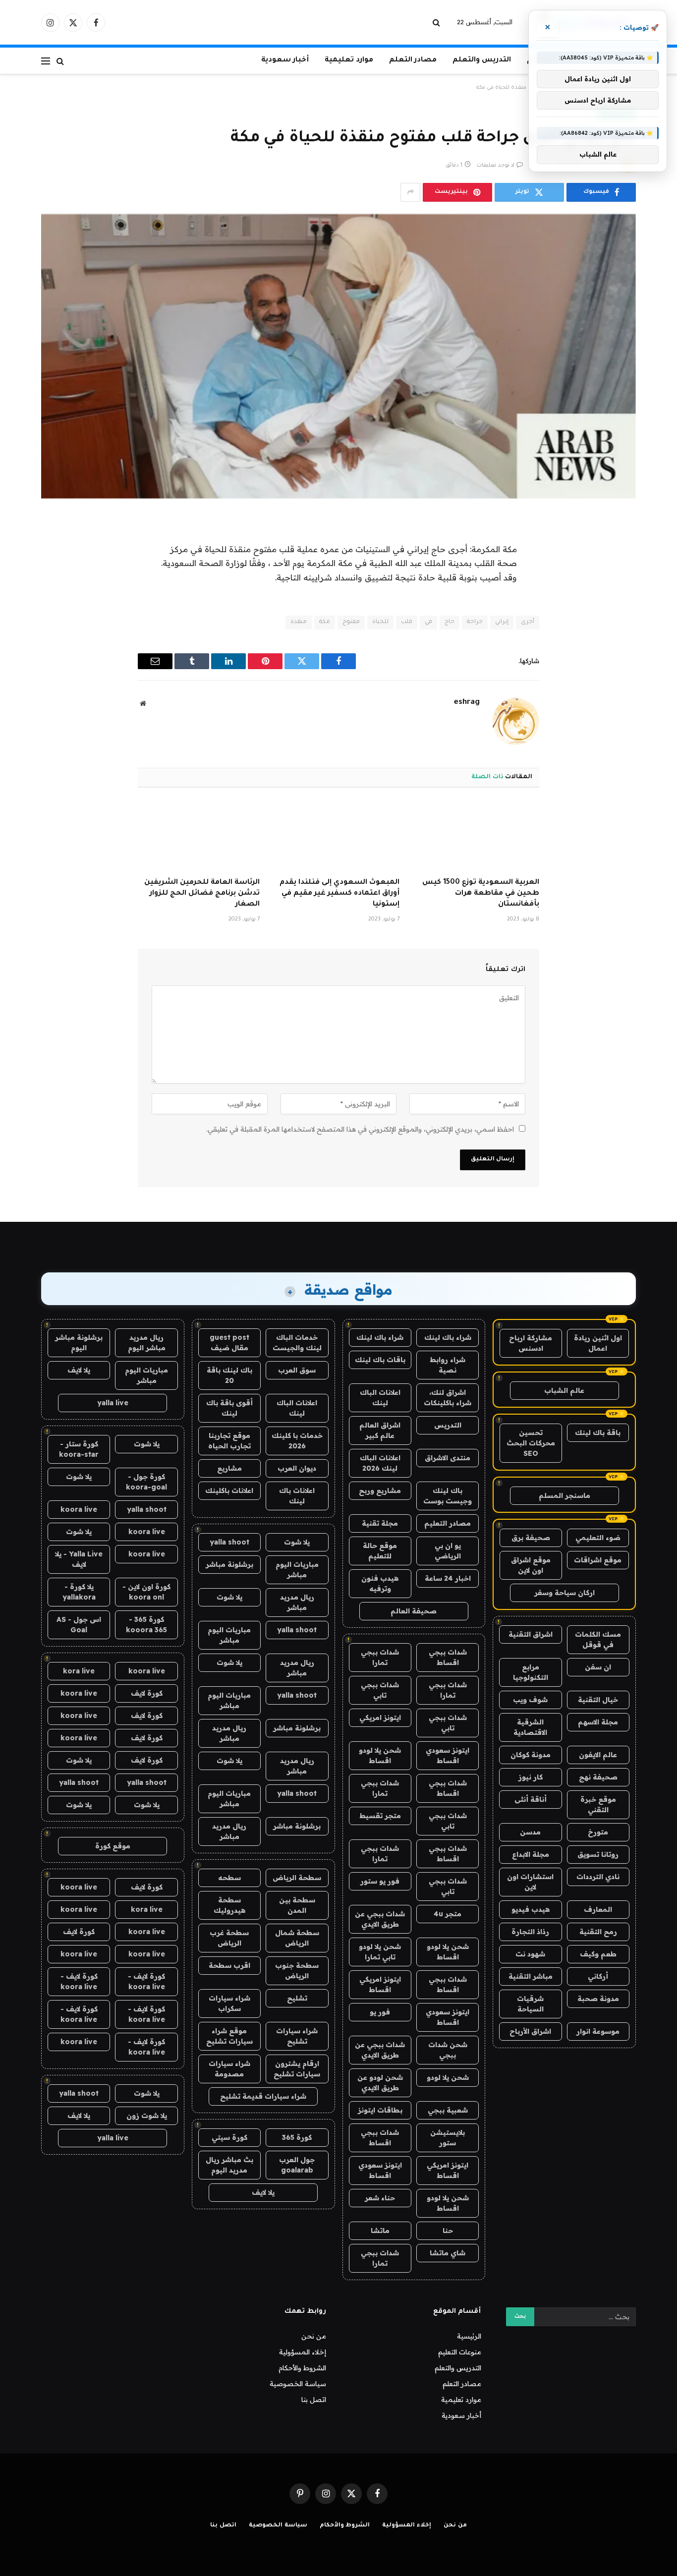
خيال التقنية (598, 1700)
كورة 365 (297, 2137)
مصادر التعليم (448, 1523)
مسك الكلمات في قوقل (598, 1639)
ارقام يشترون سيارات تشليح (297, 2069)
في (428, 622)
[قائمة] (46, 61)
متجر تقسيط (380, 1816)
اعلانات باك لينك (297, 1496)
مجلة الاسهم (598, 1722)
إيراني (502, 622)
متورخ (598, 1832)
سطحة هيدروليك (229, 1905)
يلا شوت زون (147, 2116)
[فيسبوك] (619, 547)
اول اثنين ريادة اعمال (598, 1343)
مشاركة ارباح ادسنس (531, 1343)
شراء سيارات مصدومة (229, 2069)
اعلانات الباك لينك (380, 1398)
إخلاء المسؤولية (303, 2352)
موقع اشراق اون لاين (531, 1565)
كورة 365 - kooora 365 (146, 1625)
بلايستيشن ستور (448, 2138)
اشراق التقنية (531, 1634)
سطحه (229, 1878)
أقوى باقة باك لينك (229, 1408)
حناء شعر (380, 2198)
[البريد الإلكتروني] (619, 648)
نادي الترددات (598, 1877)
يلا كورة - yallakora (79, 1592)
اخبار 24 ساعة (448, 1578)
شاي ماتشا (448, 2253)
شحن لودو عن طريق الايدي (380, 2083)
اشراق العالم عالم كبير (380, 1430)
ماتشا (380, 2231)
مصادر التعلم (413, 60)
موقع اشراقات (598, 1560)
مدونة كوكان (531, 1755)
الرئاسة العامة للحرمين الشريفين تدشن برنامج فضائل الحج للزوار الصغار (202, 894)
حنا (448, 2231)
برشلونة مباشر (229, 1564)
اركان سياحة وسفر (564, 1593)
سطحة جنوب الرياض (297, 1971)
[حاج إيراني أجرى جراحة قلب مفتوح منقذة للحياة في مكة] (338, 356)
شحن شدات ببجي (448, 2050)
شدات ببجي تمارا (380, 1657)
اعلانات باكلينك (229, 1490)
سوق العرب (297, 1370)
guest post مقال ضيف (229, 1343)
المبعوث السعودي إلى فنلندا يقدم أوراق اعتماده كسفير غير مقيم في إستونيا (339, 894)
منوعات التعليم (460, 2352)
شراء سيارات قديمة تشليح (263, 2096)
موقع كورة (113, 1846)
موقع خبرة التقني (598, 1804)
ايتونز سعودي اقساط (448, 1755)
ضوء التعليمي (598, 1538)
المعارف (598, 1909)
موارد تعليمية (349, 60)
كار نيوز (531, 1777)
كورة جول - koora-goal (146, 1482)
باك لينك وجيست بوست (448, 1496)
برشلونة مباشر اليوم (79, 1343)
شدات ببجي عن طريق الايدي (380, 1919)
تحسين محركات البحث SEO (531, 1443)
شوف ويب (530, 1700)
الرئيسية (469, 2336)
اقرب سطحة (229, 1965)
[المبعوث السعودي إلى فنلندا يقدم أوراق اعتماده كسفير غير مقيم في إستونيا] (338, 836)
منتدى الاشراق (448, 1458)
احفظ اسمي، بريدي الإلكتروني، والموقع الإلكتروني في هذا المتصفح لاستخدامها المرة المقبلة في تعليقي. (360, 1129)
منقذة (299, 622)
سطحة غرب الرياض (229, 1938)
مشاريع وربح (380, 1490)
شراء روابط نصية (448, 1365)
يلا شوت (297, 1542)
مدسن (530, 1832)
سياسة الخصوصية (298, 2384)
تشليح (297, 1998)
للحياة (380, 622)
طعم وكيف (598, 1954)
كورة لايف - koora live (146, 1981)
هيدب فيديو (531, 1909)
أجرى (528, 622)
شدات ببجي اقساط (448, 1657)
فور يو (380, 2012)
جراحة (475, 622)
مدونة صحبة (598, 1999)
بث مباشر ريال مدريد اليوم (229, 2165)
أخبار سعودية (285, 60)
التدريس (448, 1425)
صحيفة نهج (598, 1777)
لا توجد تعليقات (496, 166)
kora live (79, 1671)
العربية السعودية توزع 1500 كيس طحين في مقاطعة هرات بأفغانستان (481, 894)
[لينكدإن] (619, 598)
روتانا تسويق (598, 1854)
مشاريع (229, 1468)
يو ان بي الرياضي (448, 1551)
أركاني (598, 1976)
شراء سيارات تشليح (297, 2036)
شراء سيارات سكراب (229, 2003)
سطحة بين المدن (297, 1905)
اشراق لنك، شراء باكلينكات (448, 1398)
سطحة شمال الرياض (297, 1938)
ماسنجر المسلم (564, 1495)
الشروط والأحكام (302, 2368)
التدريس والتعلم (482, 60)
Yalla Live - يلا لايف (79, 1559)
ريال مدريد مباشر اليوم (147, 1343)
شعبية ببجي (448, 2110)
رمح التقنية (598, 1932)
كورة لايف (147, 1693)
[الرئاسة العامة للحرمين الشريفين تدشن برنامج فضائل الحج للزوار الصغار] (199, 836)
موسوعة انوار (598, 2031)
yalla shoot (229, 1542)
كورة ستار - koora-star (79, 1449)
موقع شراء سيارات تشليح (229, 2036)
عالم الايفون (598, 1755)
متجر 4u (448, 1914)
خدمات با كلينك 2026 (297, 1441)
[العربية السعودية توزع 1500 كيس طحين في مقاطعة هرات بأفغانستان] (478, 836)
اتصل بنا (314, 2400)
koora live (79, 1509)
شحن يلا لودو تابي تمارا (380, 1952)
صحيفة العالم (414, 1611)
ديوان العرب (297, 1468)
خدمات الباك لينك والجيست (297, 1343)
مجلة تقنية (380, 1523)
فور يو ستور (380, 1881)
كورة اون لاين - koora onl (146, 1592)
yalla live (113, 1403)
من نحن (314, 2336)
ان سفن (598, 1667)
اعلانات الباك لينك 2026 (380, 1463)
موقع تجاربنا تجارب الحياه (229, 1441)
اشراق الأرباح (530, 2031)
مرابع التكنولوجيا (531, 1672)
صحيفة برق (531, 1538)
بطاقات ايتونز (380, 2110)
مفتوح (351, 622)
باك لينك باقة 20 (229, 1375)
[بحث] (437, 23)
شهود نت (530, 1954)
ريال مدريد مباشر (297, 1602)
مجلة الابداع (531, 1854)
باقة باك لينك (598, 1432)
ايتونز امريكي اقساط (380, 1984)
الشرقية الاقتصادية (530, 1727)
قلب (407, 622)
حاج (450, 622)
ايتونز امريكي (380, 1717)
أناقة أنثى (531, 1799)
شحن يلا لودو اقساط (380, 1755)
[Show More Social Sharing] (410, 192)
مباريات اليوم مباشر (297, 1570)
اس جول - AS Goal (79, 1625)
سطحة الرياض (297, 1878)
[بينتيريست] (619, 623)
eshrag (467, 703)
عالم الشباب (564, 1390)
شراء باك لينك (448, 1337)
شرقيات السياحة (530, 2004)
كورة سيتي (229, 2137)
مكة (325, 622)
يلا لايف (263, 2192)
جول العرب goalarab (297, 2165)
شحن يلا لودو (448, 2077)
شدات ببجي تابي (380, 1690)
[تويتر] (619, 572)
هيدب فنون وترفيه (380, 1583)
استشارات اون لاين (530, 1882)
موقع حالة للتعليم (380, 1551)
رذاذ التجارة (530, 1932)
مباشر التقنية (531, 1976)
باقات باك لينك (380, 1360)
